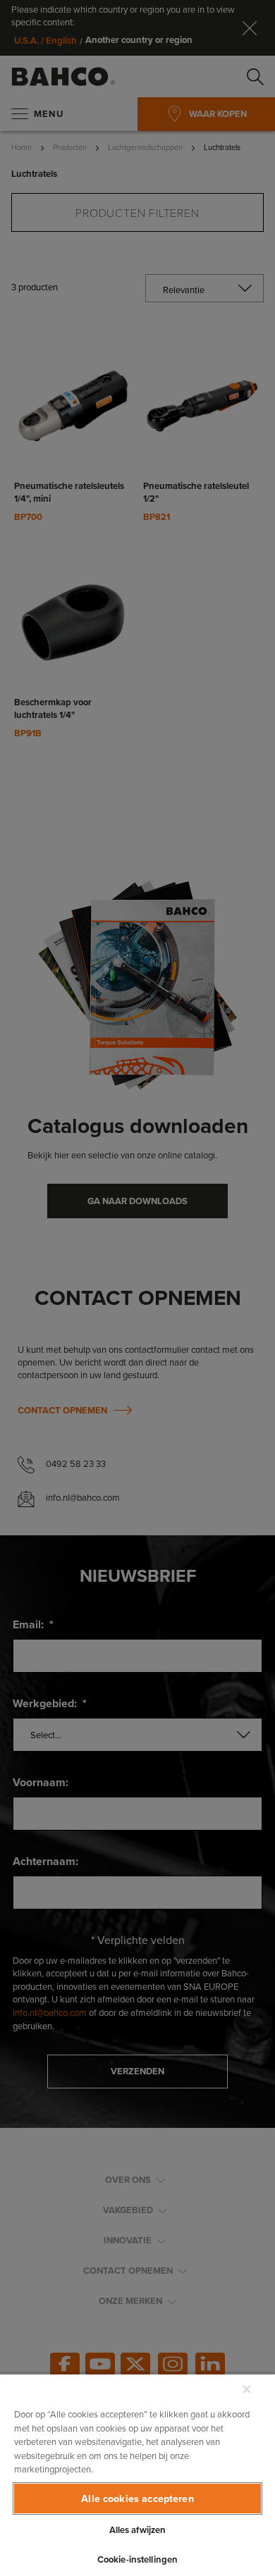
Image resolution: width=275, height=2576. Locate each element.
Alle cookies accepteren (137, 2498)
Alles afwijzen (138, 2530)
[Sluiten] (247, 2389)
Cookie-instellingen (137, 2559)
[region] (137, 2475)
